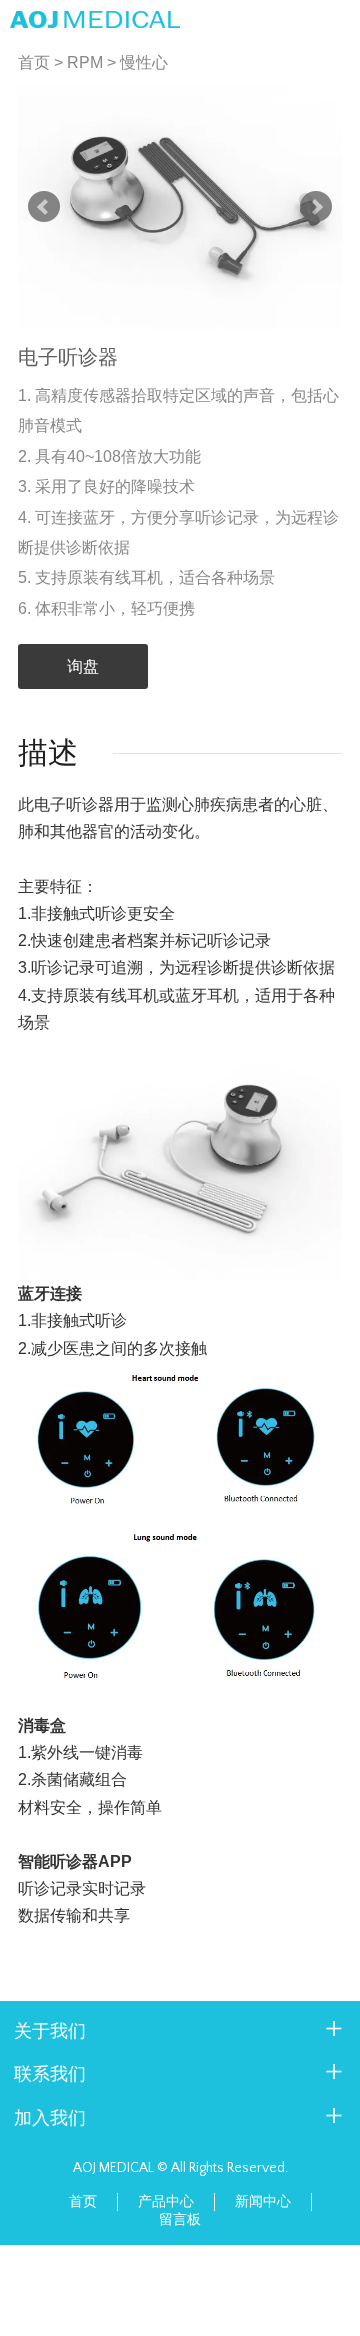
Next (316, 207)
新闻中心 (263, 2202)
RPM (85, 62)
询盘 (83, 666)
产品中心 (166, 2202)
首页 (34, 62)
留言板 (180, 2220)
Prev (44, 207)
